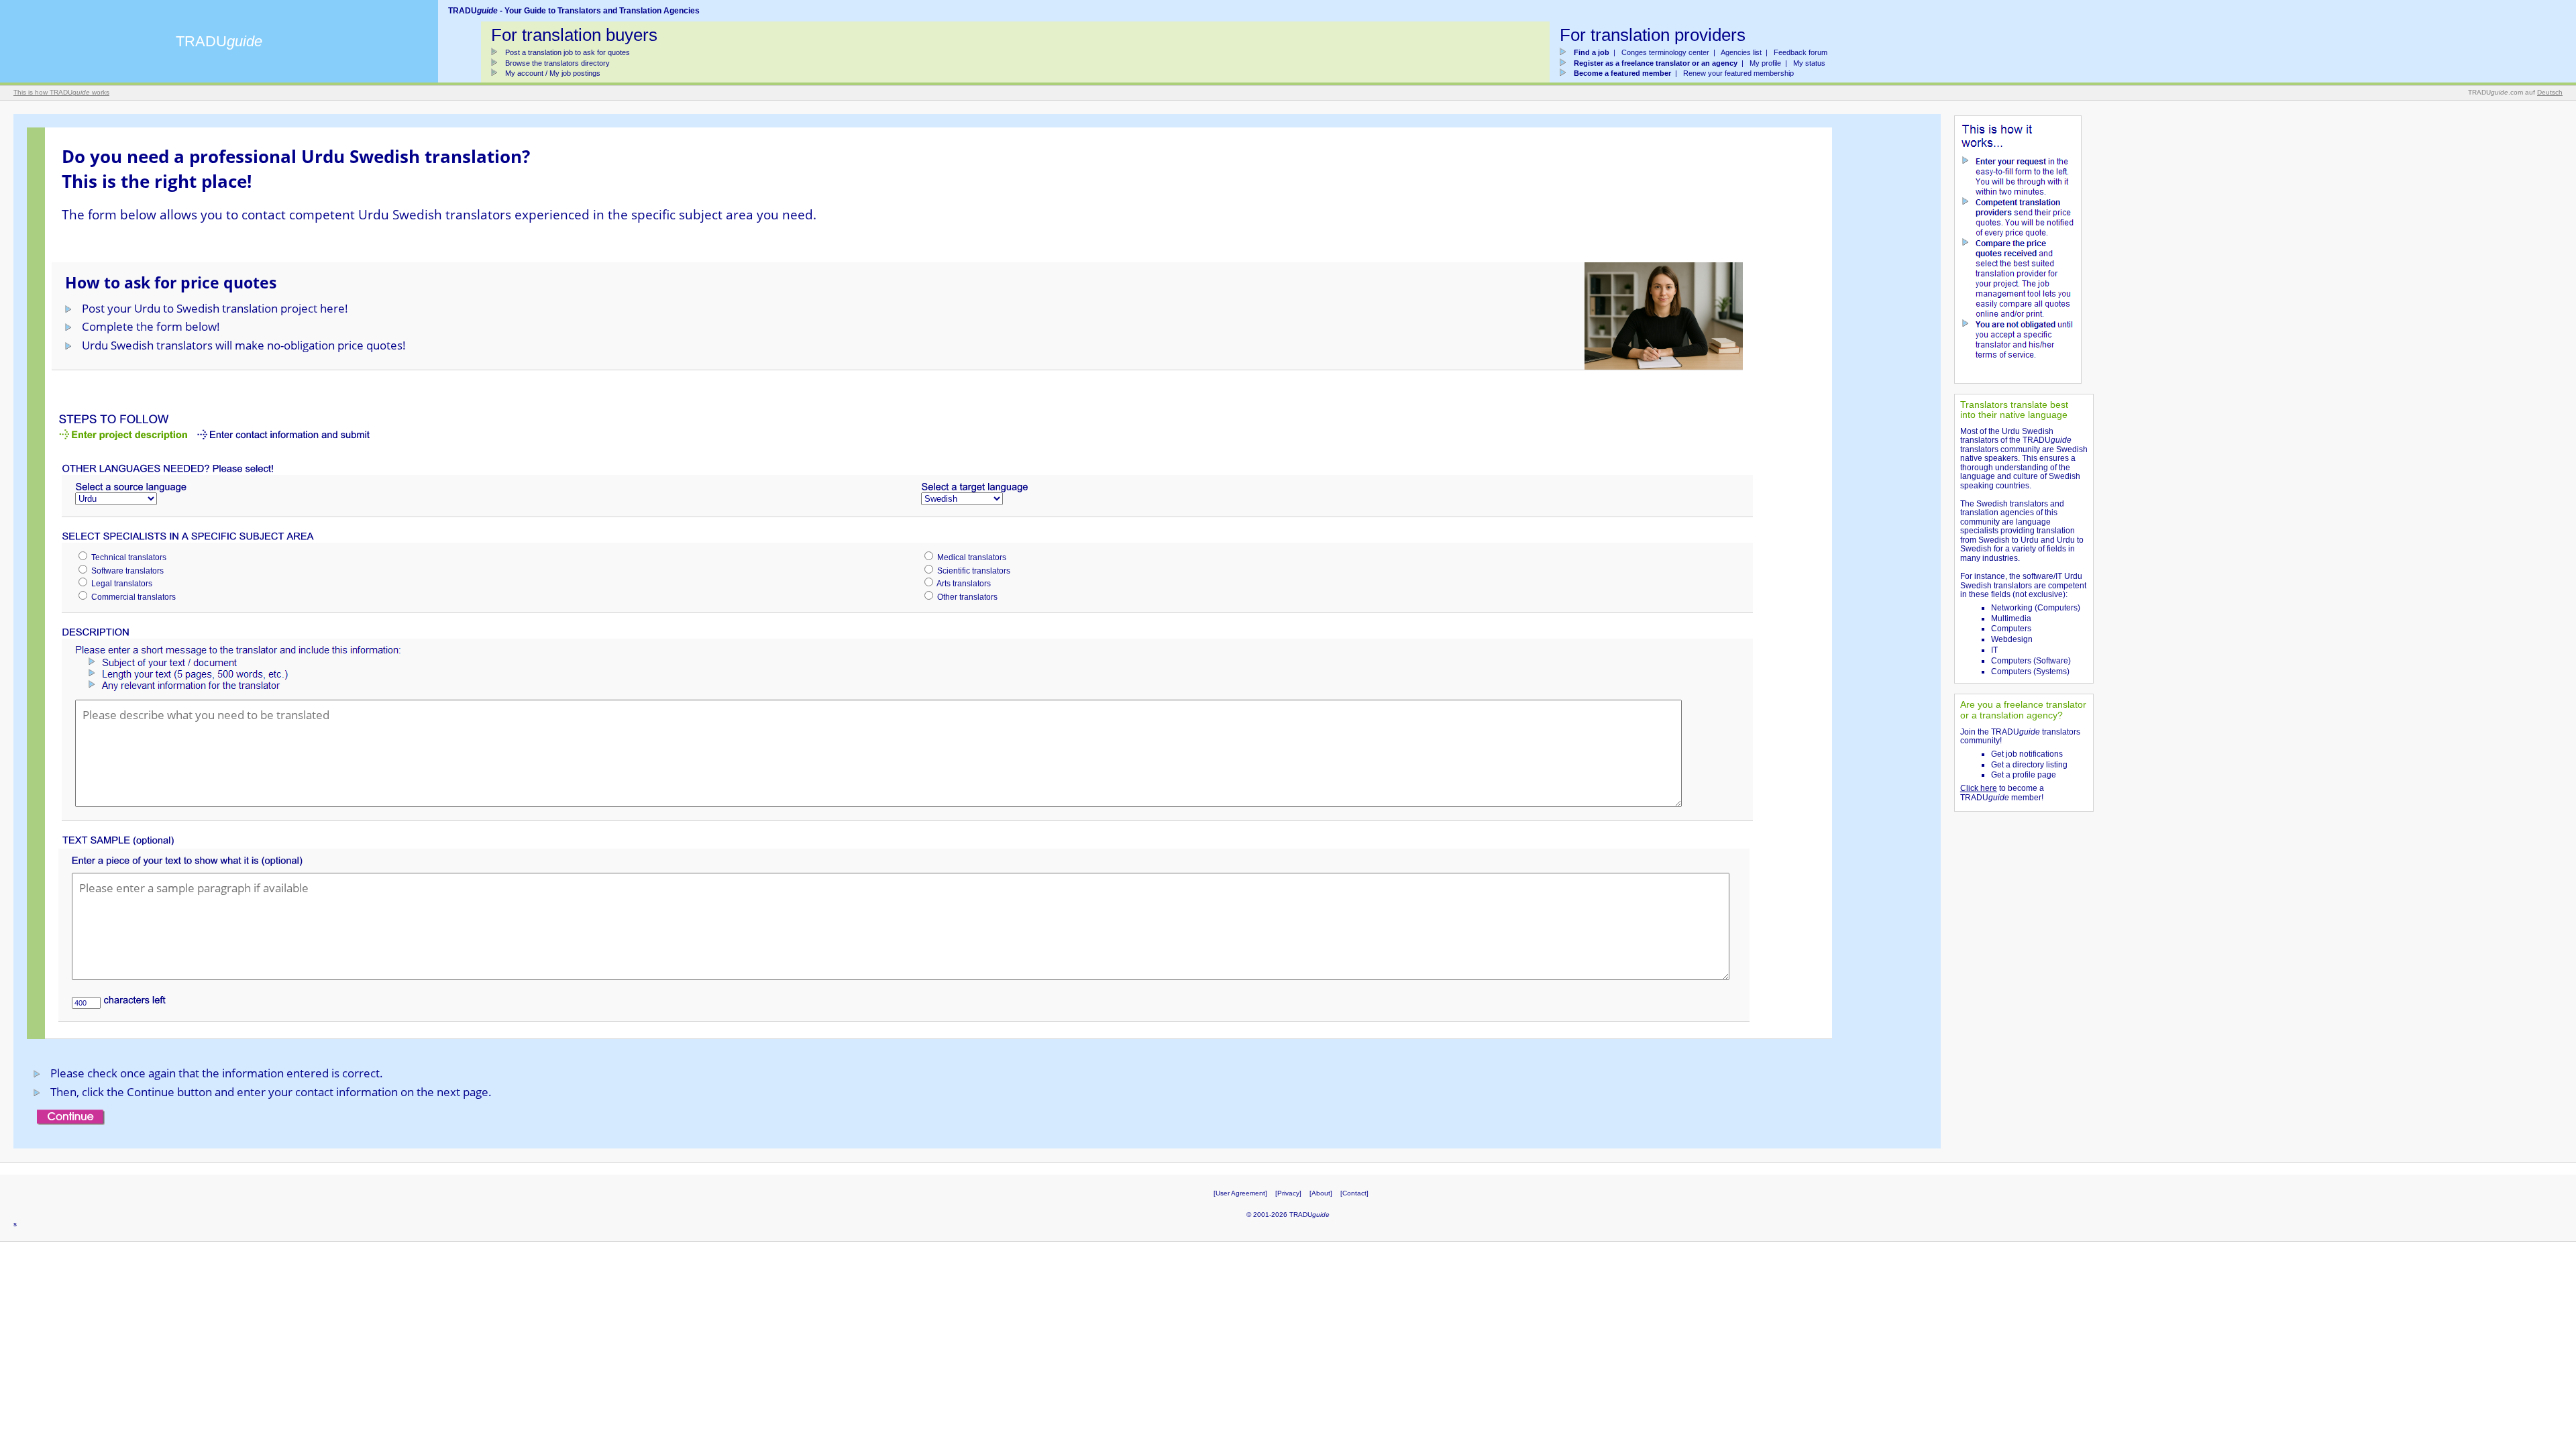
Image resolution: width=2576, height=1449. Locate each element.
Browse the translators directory (557, 63)
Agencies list (1741, 52)
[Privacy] (1288, 1193)
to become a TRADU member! (2002, 793)
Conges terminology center (1665, 52)
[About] (1321, 1193)
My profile (1765, 63)
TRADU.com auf (2515, 92)
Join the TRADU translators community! (2020, 737)
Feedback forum (1801, 52)
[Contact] (1354, 1193)
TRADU (219, 41)
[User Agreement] (1240, 1193)
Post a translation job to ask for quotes (568, 52)
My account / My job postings (553, 73)
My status (1809, 63)
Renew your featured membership (1738, 73)
